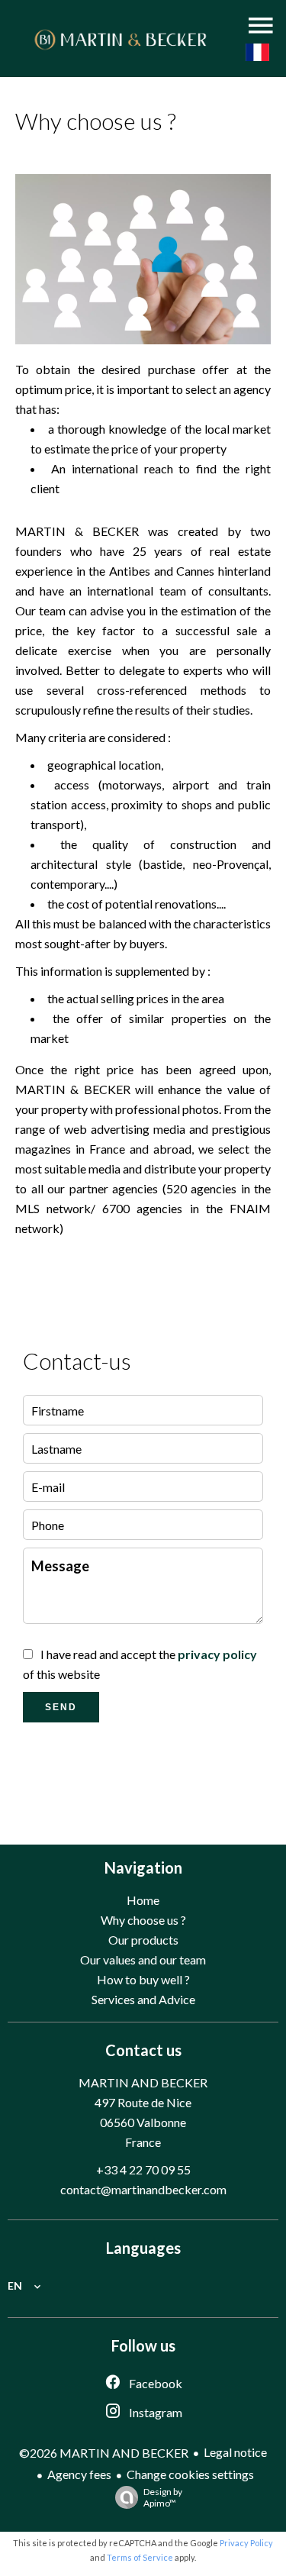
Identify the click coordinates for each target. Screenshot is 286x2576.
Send (61, 1707)
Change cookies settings (190, 2474)
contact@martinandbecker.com (143, 2189)
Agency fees (79, 2474)
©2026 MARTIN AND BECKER (104, 2453)
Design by (163, 2497)
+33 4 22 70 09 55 (143, 2169)
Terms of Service (140, 2557)
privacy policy (217, 1654)
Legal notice (235, 2452)
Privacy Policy (246, 2543)
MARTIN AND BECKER (143, 2082)
